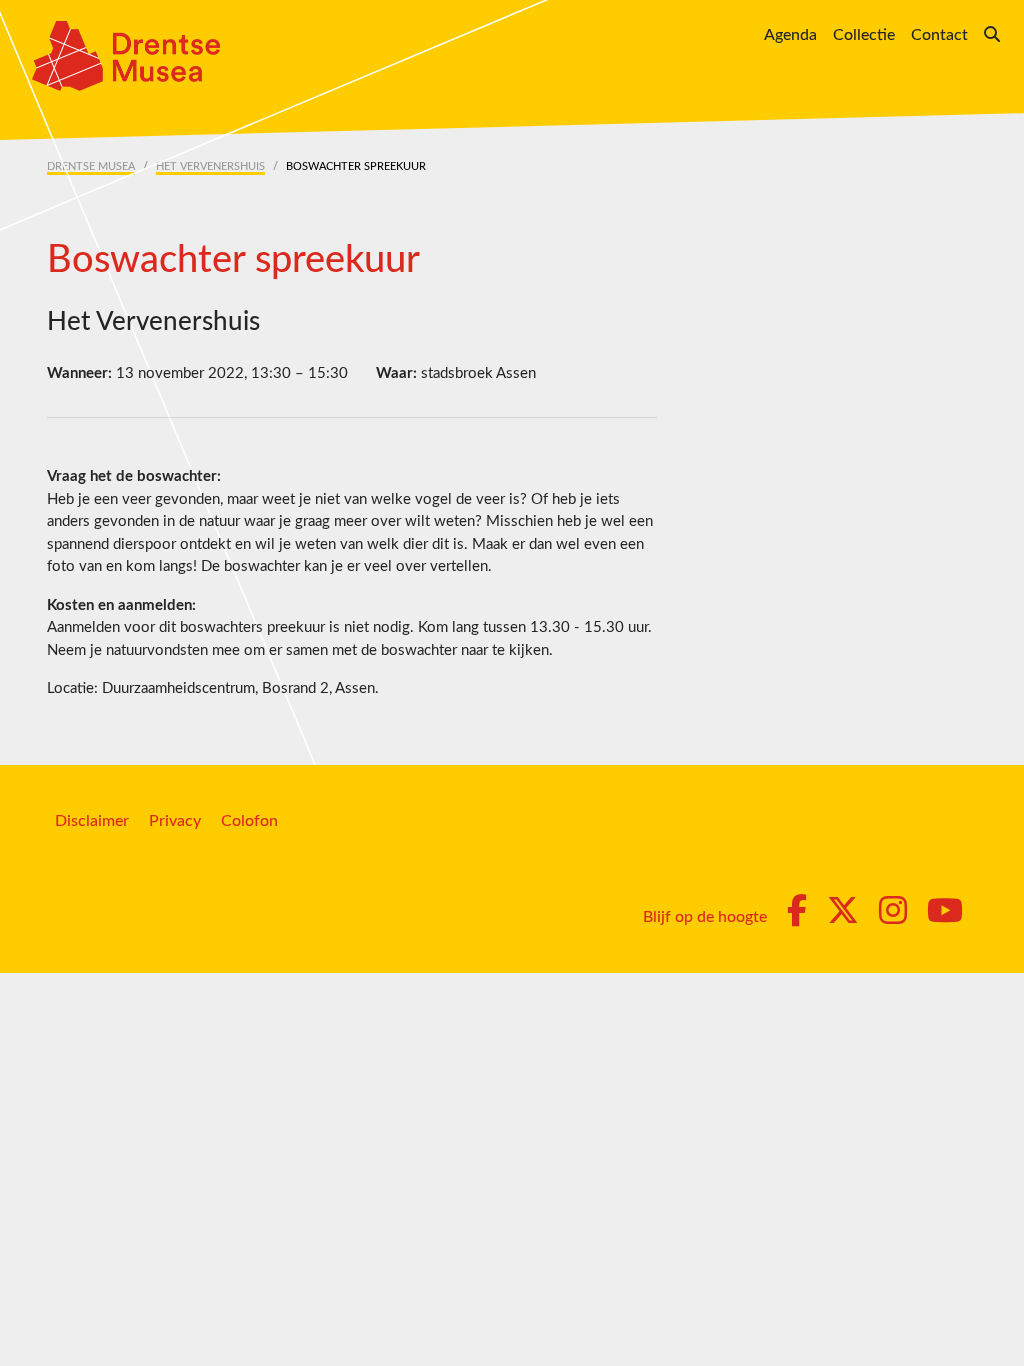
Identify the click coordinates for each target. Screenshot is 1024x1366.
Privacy (175, 821)
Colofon (249, 821)
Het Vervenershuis (210, 166)
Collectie (864, 35)
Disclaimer (92, 821)
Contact (939, 35)
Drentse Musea (91, 166)
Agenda (790, 35)
